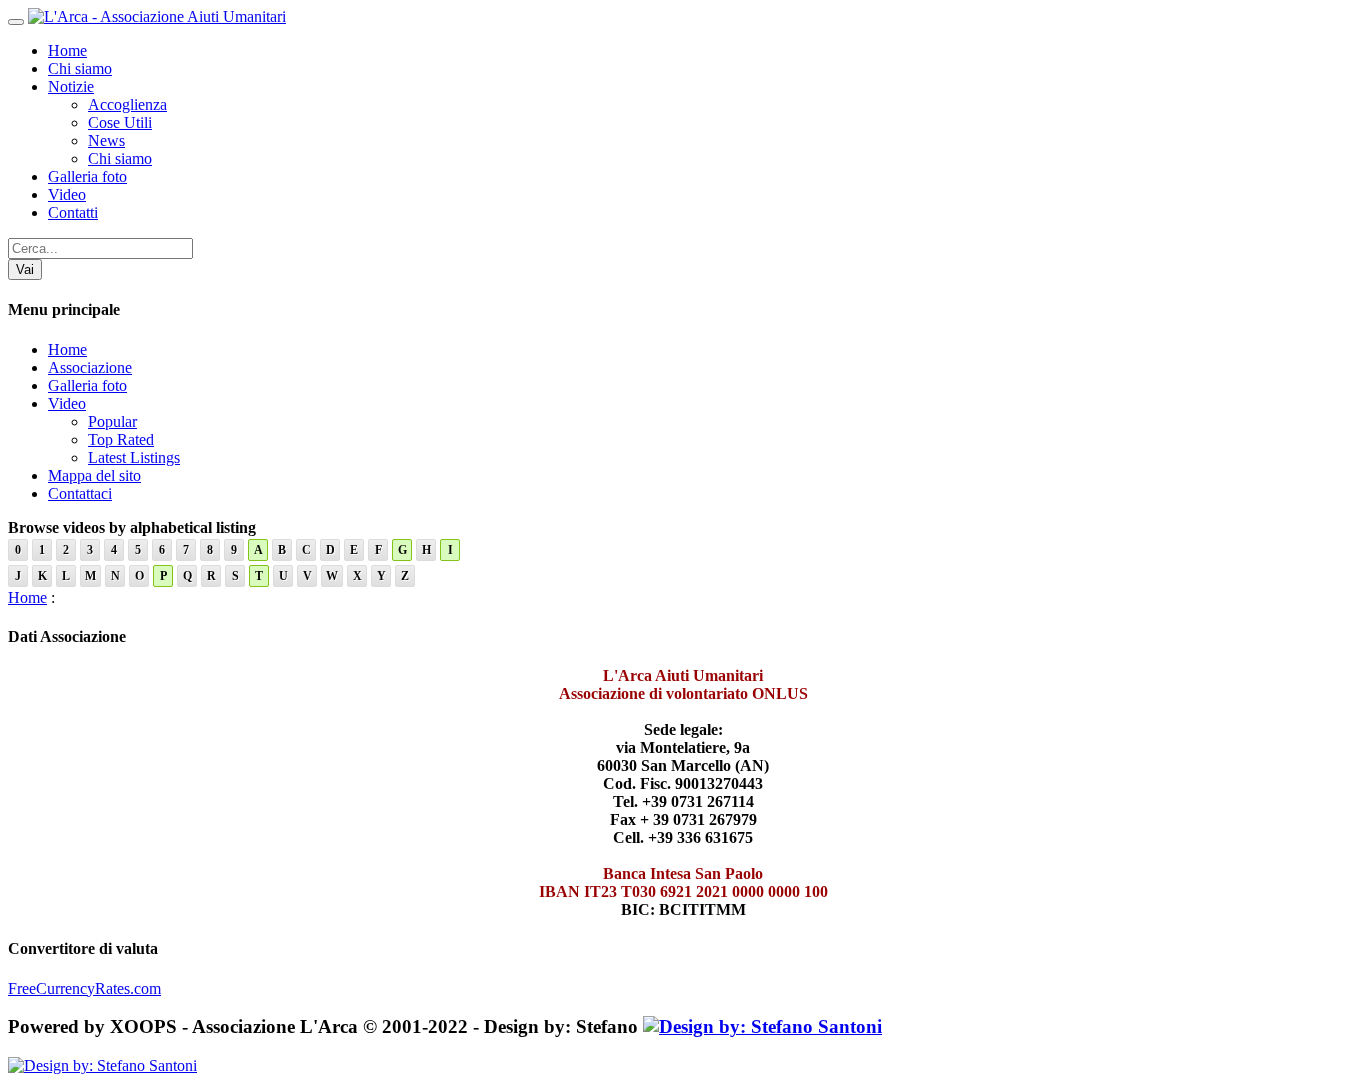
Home (67, 50)
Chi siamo (80, 68)
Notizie (71, 86)
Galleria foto (87, 176)
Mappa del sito (94, 475)
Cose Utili (120, 122)
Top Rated (121, 439)
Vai (25, 269)
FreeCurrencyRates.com (84, 988)
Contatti (73, 212)
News (106, 140)
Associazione (90, 367)
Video (67, 194)
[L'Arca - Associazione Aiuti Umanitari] (157, 16)
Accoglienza (127, 104)
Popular (112, 421)
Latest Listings (134, 457)
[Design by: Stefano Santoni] (762, 1026)
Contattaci (80, 493)
